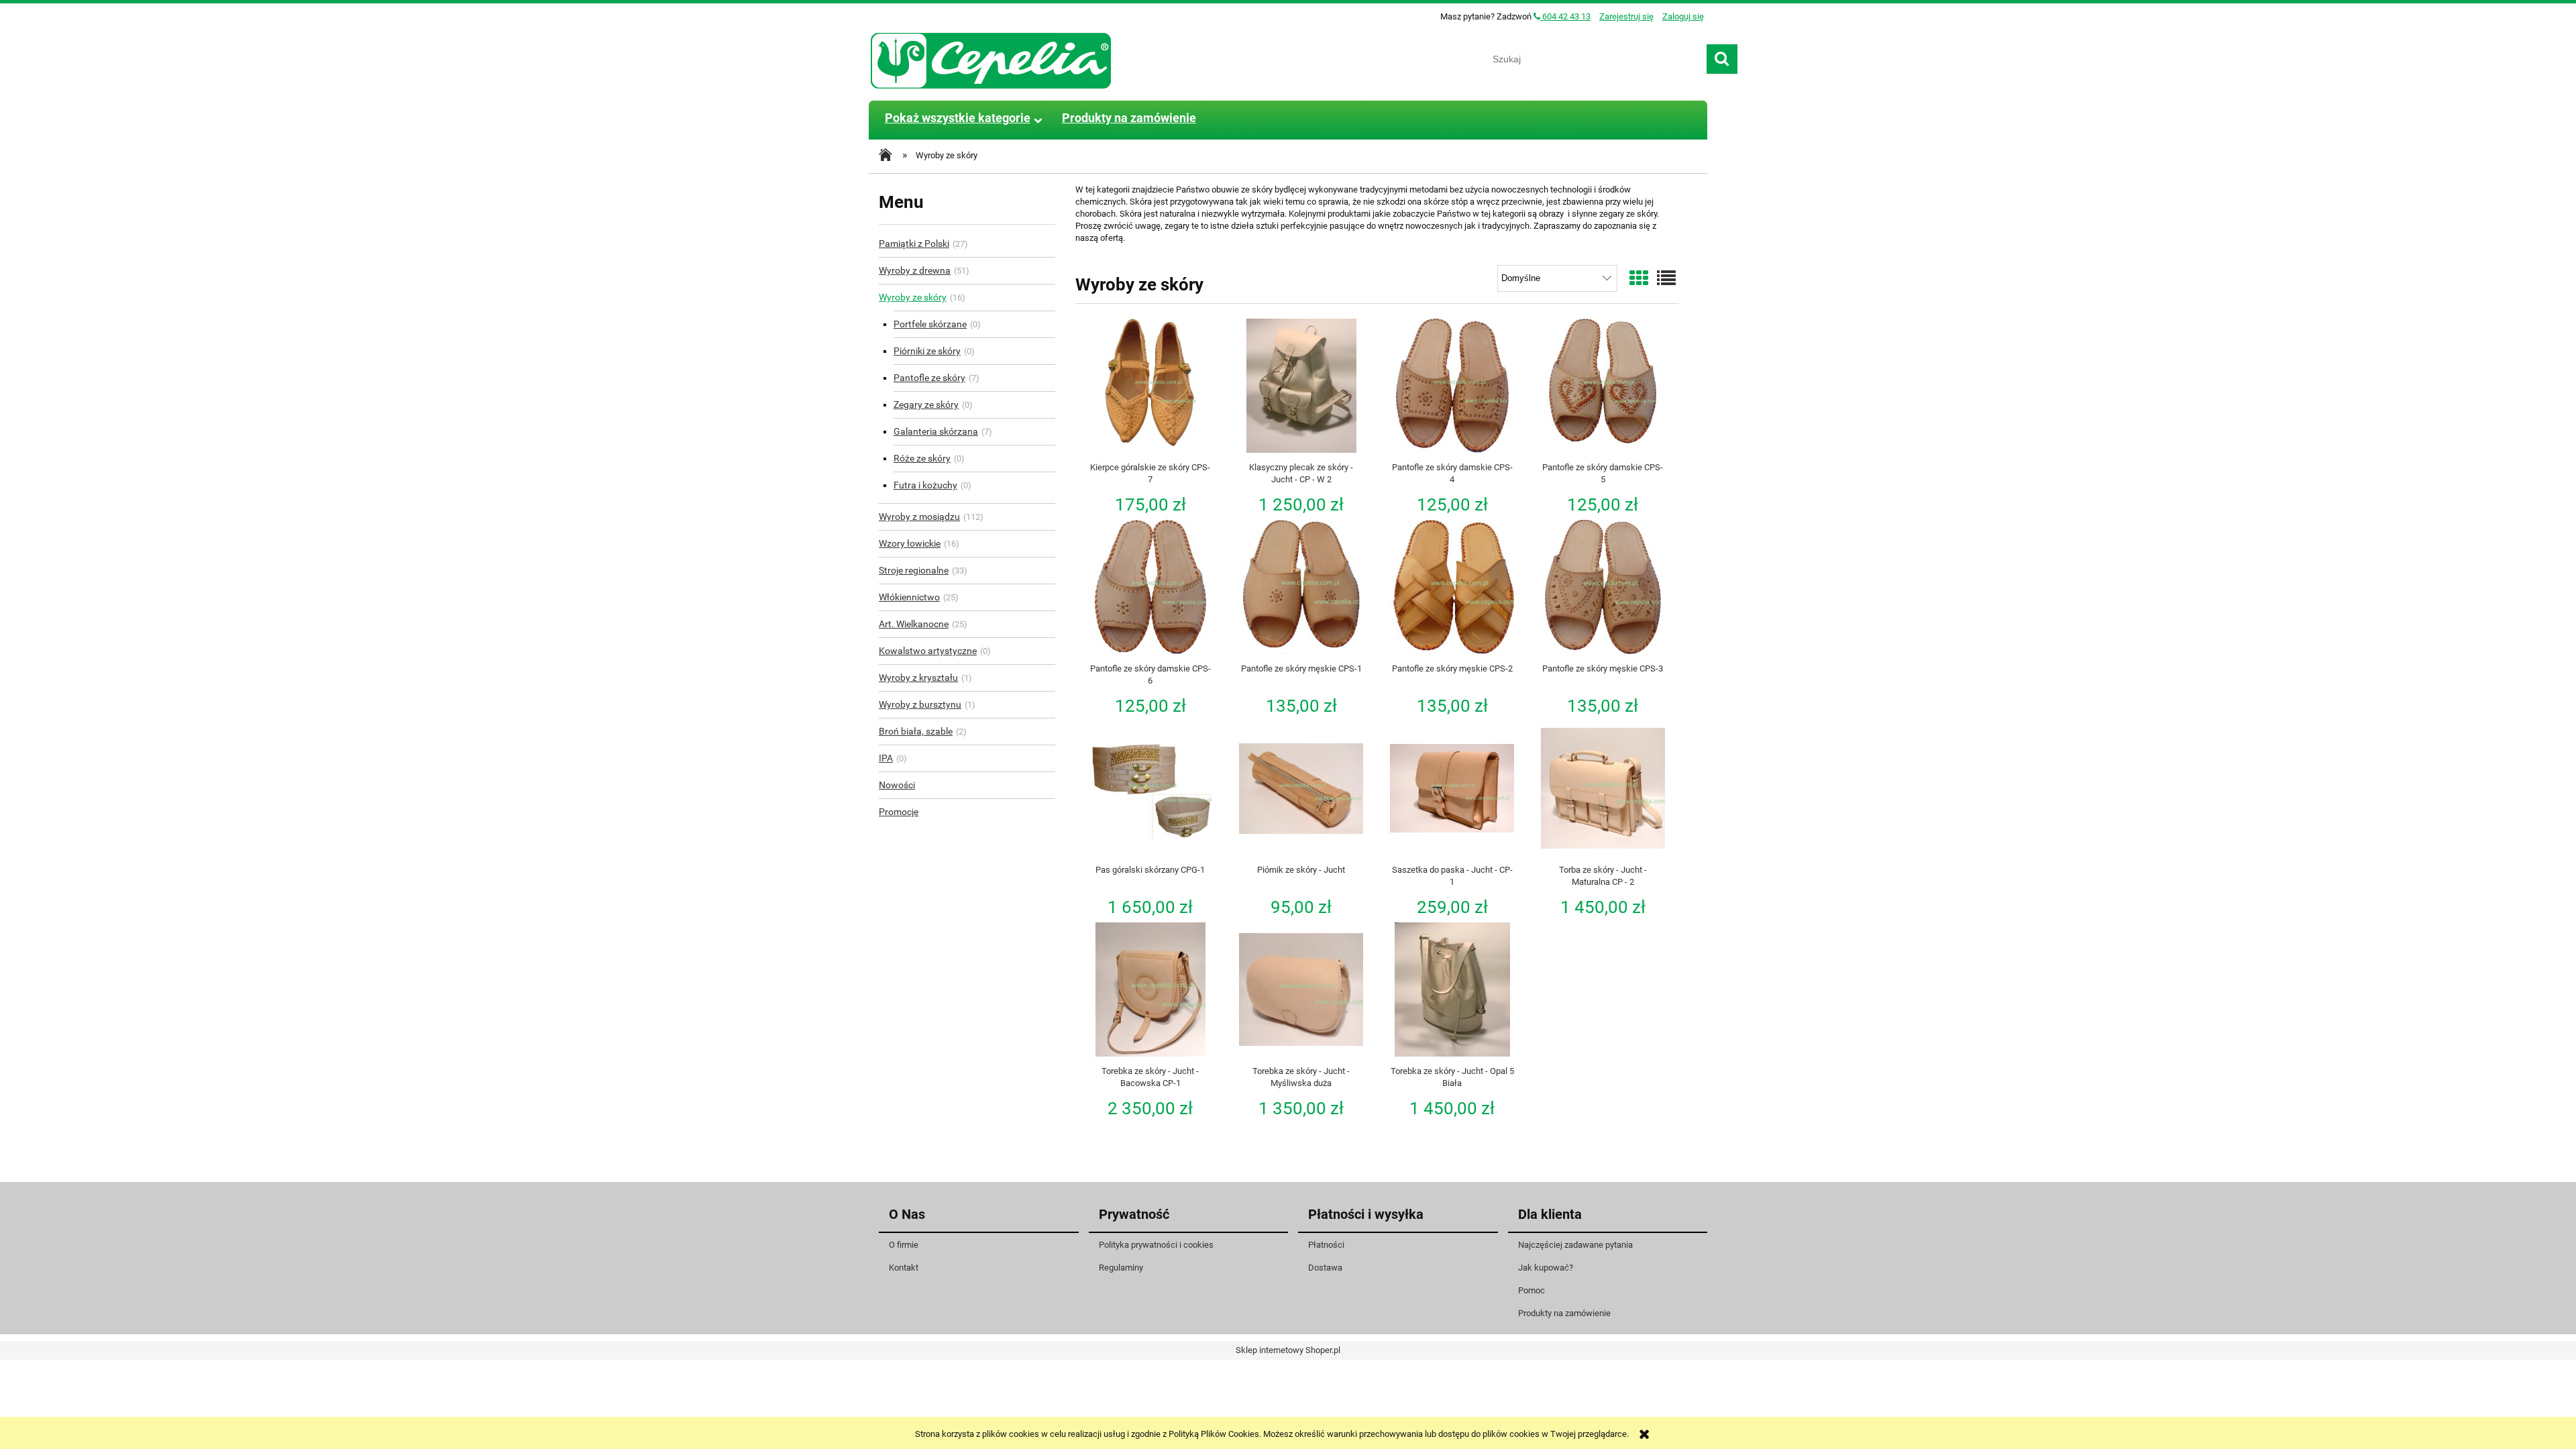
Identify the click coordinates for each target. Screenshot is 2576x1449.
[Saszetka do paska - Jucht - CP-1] (1452, 788)
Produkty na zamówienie (1564, 1313)
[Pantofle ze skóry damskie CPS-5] (1603, 386)
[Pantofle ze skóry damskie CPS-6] (1151, 587)
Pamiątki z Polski (914, 244)
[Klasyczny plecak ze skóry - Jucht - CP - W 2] (1301, 386)
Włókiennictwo (909, 597)
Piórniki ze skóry (927, 351)
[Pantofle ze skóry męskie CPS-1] (1301, 587)
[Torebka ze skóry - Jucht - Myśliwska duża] (1301, 989)
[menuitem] (957, 118)
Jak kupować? (1546, 1268)
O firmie (904, 1245)
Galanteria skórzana (936, 431)
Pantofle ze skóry (929, 378)
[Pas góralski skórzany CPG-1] (1151, 788)
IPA (886, 758)
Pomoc (1532, 1290)
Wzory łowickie (910, 543)
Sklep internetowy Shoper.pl (1288, 1350)
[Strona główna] (991, 59)
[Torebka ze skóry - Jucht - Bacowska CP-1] (1151, 989)
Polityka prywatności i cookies (1156, 1245)
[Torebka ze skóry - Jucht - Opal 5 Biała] (1452, 989)
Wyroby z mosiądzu (919, 517)
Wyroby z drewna (915, 270)
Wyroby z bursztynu (920, 704)
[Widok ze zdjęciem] (1639, 279)
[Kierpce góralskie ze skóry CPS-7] (1151, 386)
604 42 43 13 (1565, 16)
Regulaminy (1121, 1268)
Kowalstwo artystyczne (928, 651)
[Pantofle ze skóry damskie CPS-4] (1452, 386)
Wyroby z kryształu (918, 678)
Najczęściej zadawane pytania (1575, 1245)
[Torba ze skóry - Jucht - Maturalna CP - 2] (1603, 788)
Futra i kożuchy (925, 485)
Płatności (1326, 1245)
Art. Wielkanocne (914, 624)
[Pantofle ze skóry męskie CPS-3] (1603, 587)
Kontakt (904, 1268)
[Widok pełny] (1666, 279)
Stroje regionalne (914, 570)
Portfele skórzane (930, 324)
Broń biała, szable (916, 731)
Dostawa (1325, 1268)
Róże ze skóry (922, 458)
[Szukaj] (1722, 59)
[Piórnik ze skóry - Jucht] (1301, 788)
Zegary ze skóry (926, 405)
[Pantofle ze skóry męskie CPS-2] (1452, 587)
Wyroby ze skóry (913, 297)
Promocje (899, 812)
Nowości (897, 785)
